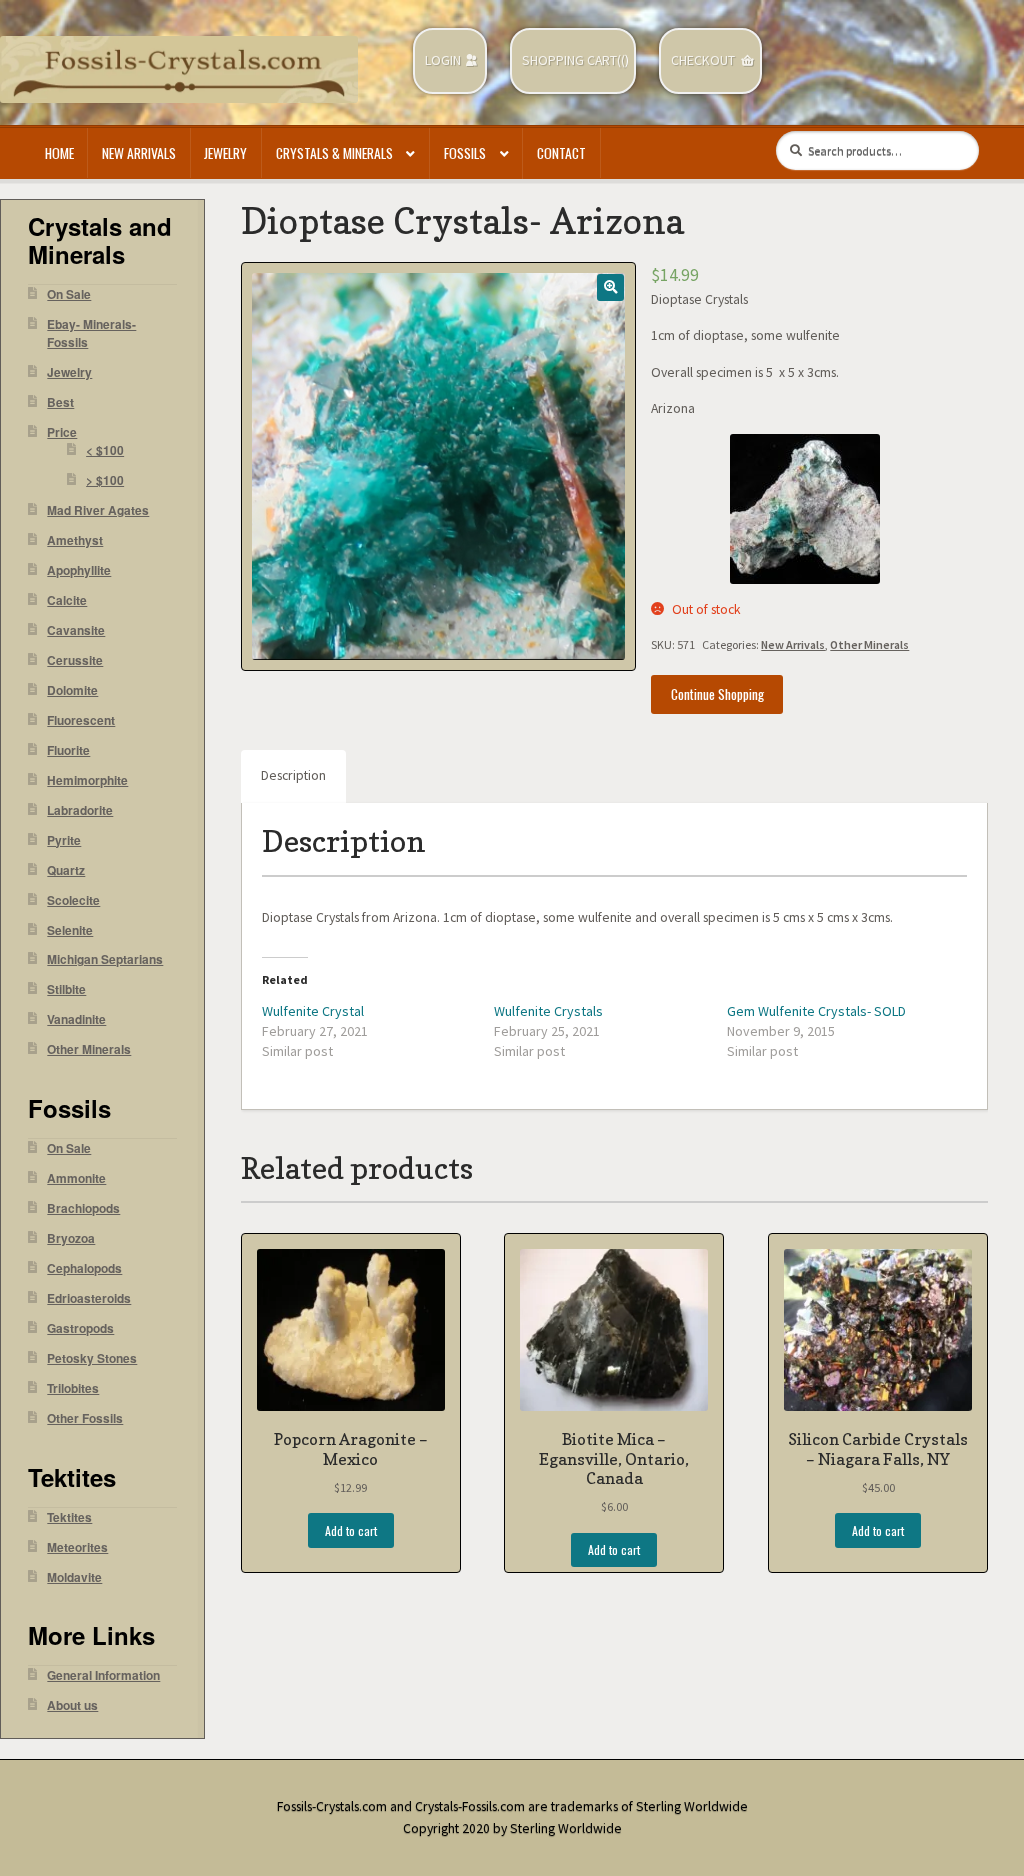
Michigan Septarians (105, 959)
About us (72, 1705)
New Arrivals (139, 153)
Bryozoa (71, 1238)
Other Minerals (869, 644)
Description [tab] (293, 775)
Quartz (66, 870)
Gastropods (80, 1328)
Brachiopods (83, 1208)
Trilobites (73, 1388)
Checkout (703, 60)
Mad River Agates (98, 510)
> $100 (105, 480)
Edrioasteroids (89, 1298)
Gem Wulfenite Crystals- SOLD (816, 1011)
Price (62, 432)
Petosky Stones (92, 1358)
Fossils (465, 153)
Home (59, 153)
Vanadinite (76, 1019)
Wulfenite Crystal (313, 1011)
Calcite (67, 600)
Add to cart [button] (351, 1530)
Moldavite (74, 1577)
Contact (561, 153)
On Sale (69, 294)
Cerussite (75, 660)
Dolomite (72, 690)
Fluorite (68, 750)
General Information (103, 1675)
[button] (610, 287)
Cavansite (76, 630)
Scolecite (73, 900)
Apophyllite (79, 570)
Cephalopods (84, 1268)
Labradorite (80, 810)
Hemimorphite (87, 780)
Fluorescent (81, 720)
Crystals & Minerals (334, 153)
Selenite (70, 930)
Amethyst (75, 540)
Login (443, 60)
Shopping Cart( (571, 60)
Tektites (69, 1517)
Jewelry (225, 153)
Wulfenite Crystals (548, 1011)
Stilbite (66, 989)
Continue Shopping (717, 694)
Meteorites (77, 1547)
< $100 (105, 450)
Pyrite (64, 840)
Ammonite (76, 1178)
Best (60, 402)
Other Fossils (85, 1418)
